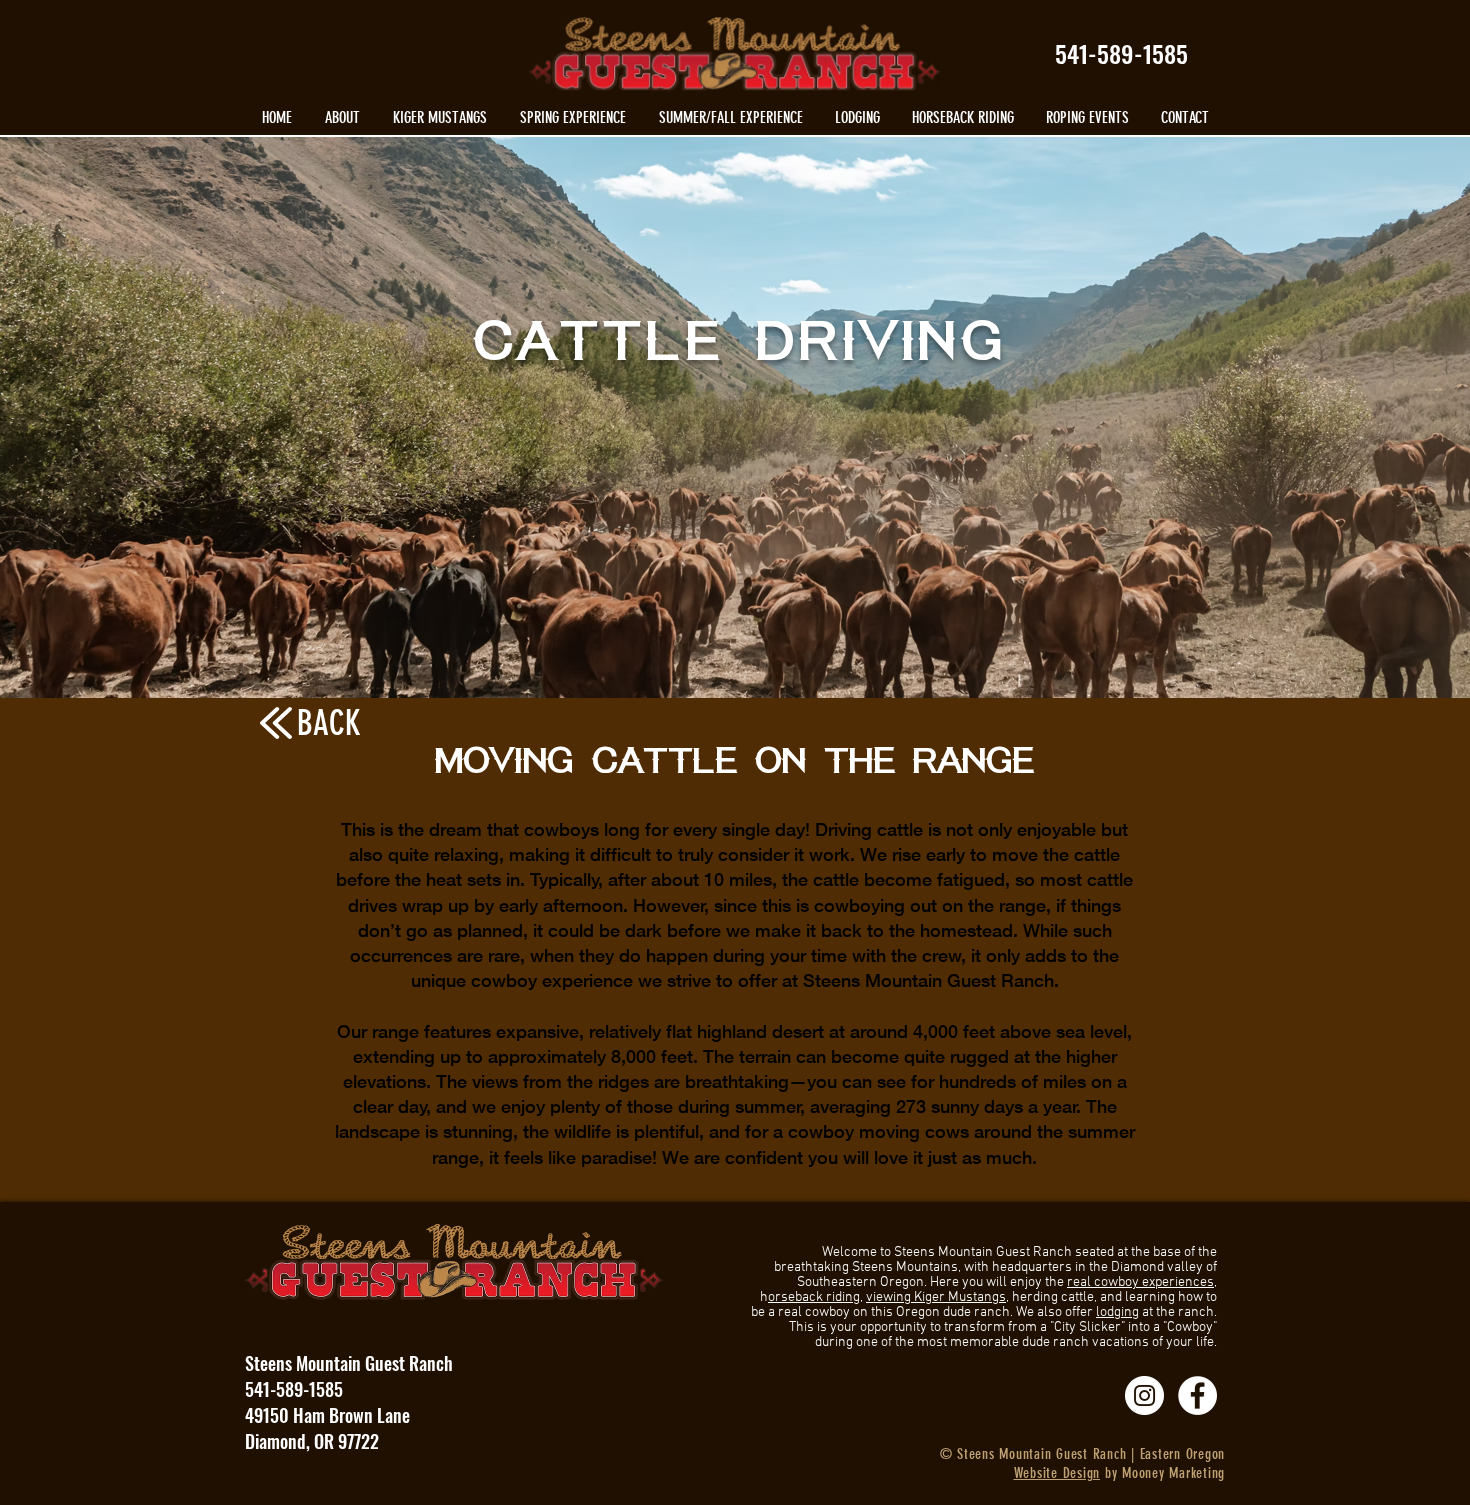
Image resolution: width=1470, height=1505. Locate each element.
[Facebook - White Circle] (1197, 1395)
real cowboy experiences (1140, 1282)
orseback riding (814, 1297)
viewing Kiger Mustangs (936, 1297)
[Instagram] (1144, 1395)
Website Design (1057, 1473)
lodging (1117, 1312)
